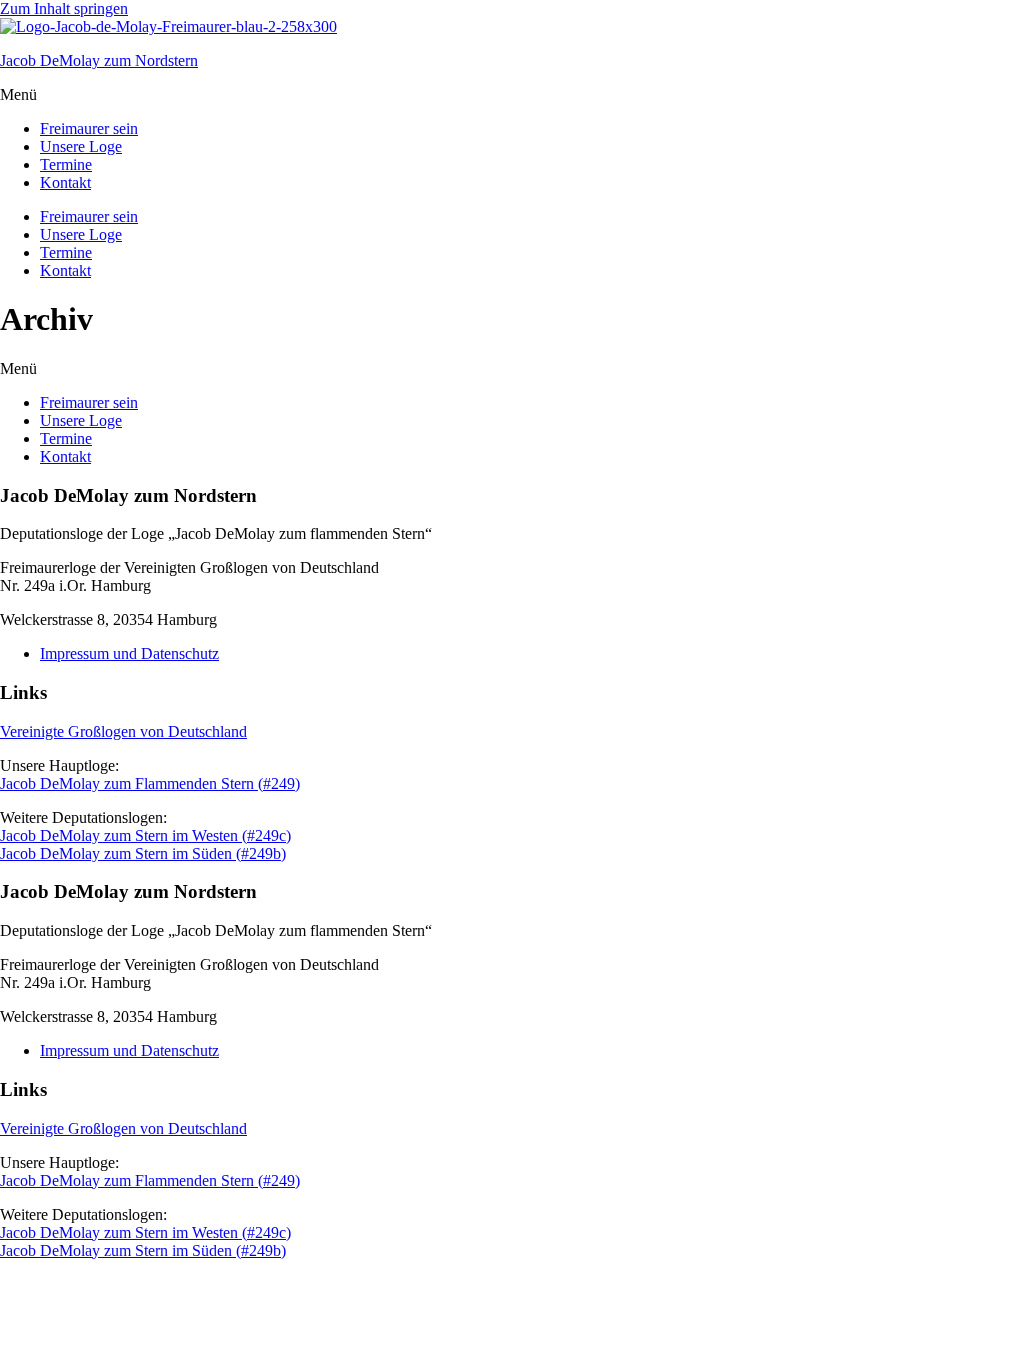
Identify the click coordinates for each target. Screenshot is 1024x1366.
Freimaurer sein (89, 128)
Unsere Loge (81, 146)
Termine (66, 164)
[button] (512, 95)
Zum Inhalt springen (64, 8)
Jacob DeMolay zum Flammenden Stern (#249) (150, 783)
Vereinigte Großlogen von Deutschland (123, 731)
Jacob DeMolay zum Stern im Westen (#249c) (145, 835)
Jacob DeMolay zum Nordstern (99, 60)
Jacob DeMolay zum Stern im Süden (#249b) (143, 853)
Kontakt (65, 182)
